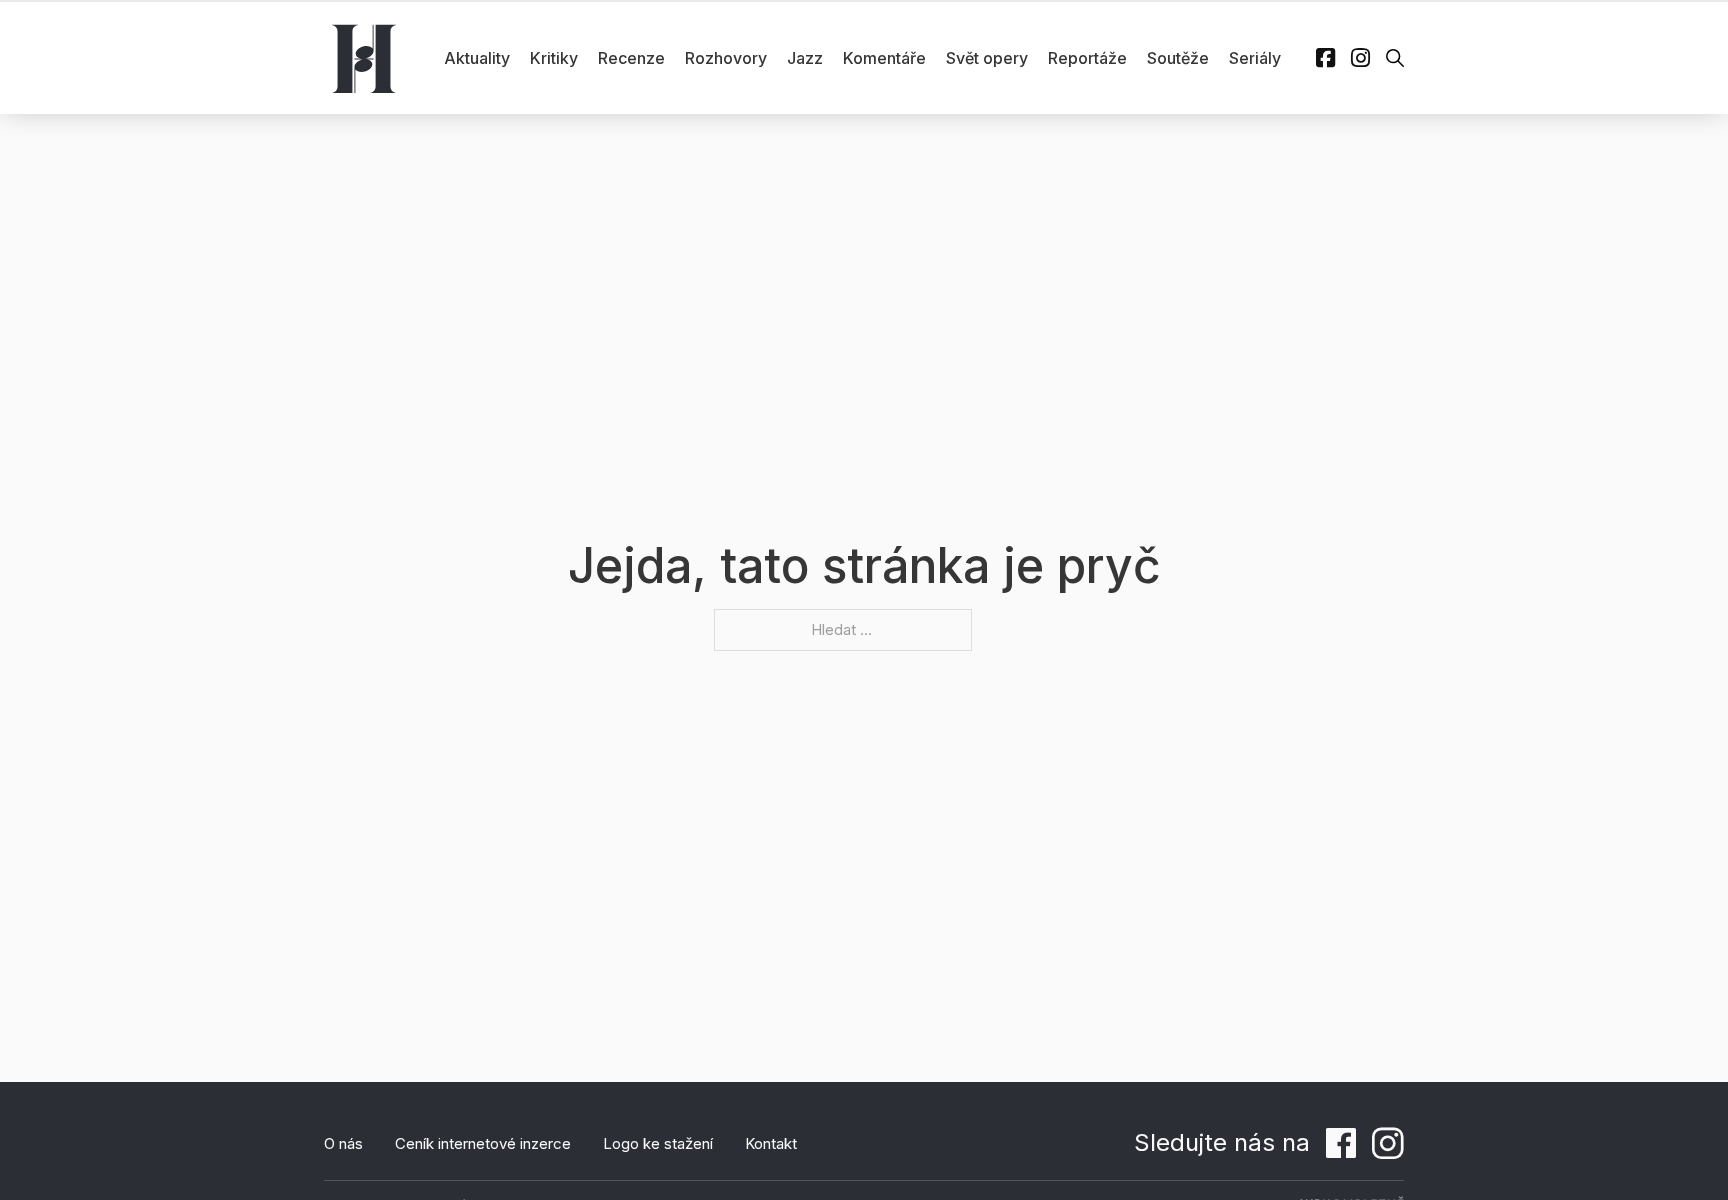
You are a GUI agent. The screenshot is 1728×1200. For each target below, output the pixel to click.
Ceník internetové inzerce (483, 1143)
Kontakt (771, 1143)
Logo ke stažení (658, 1143)
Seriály (1255, 58)
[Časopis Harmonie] (364, 58)
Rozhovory (726, 58)
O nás (343, 1143)
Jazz (805, 58)
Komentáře (884, 58)
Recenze (631, 58)
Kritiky (554, 58)
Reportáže (1087, 58)
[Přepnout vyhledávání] (1395, 58)
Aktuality (477, 58)
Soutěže (1178, 58)
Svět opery (987, 58)
